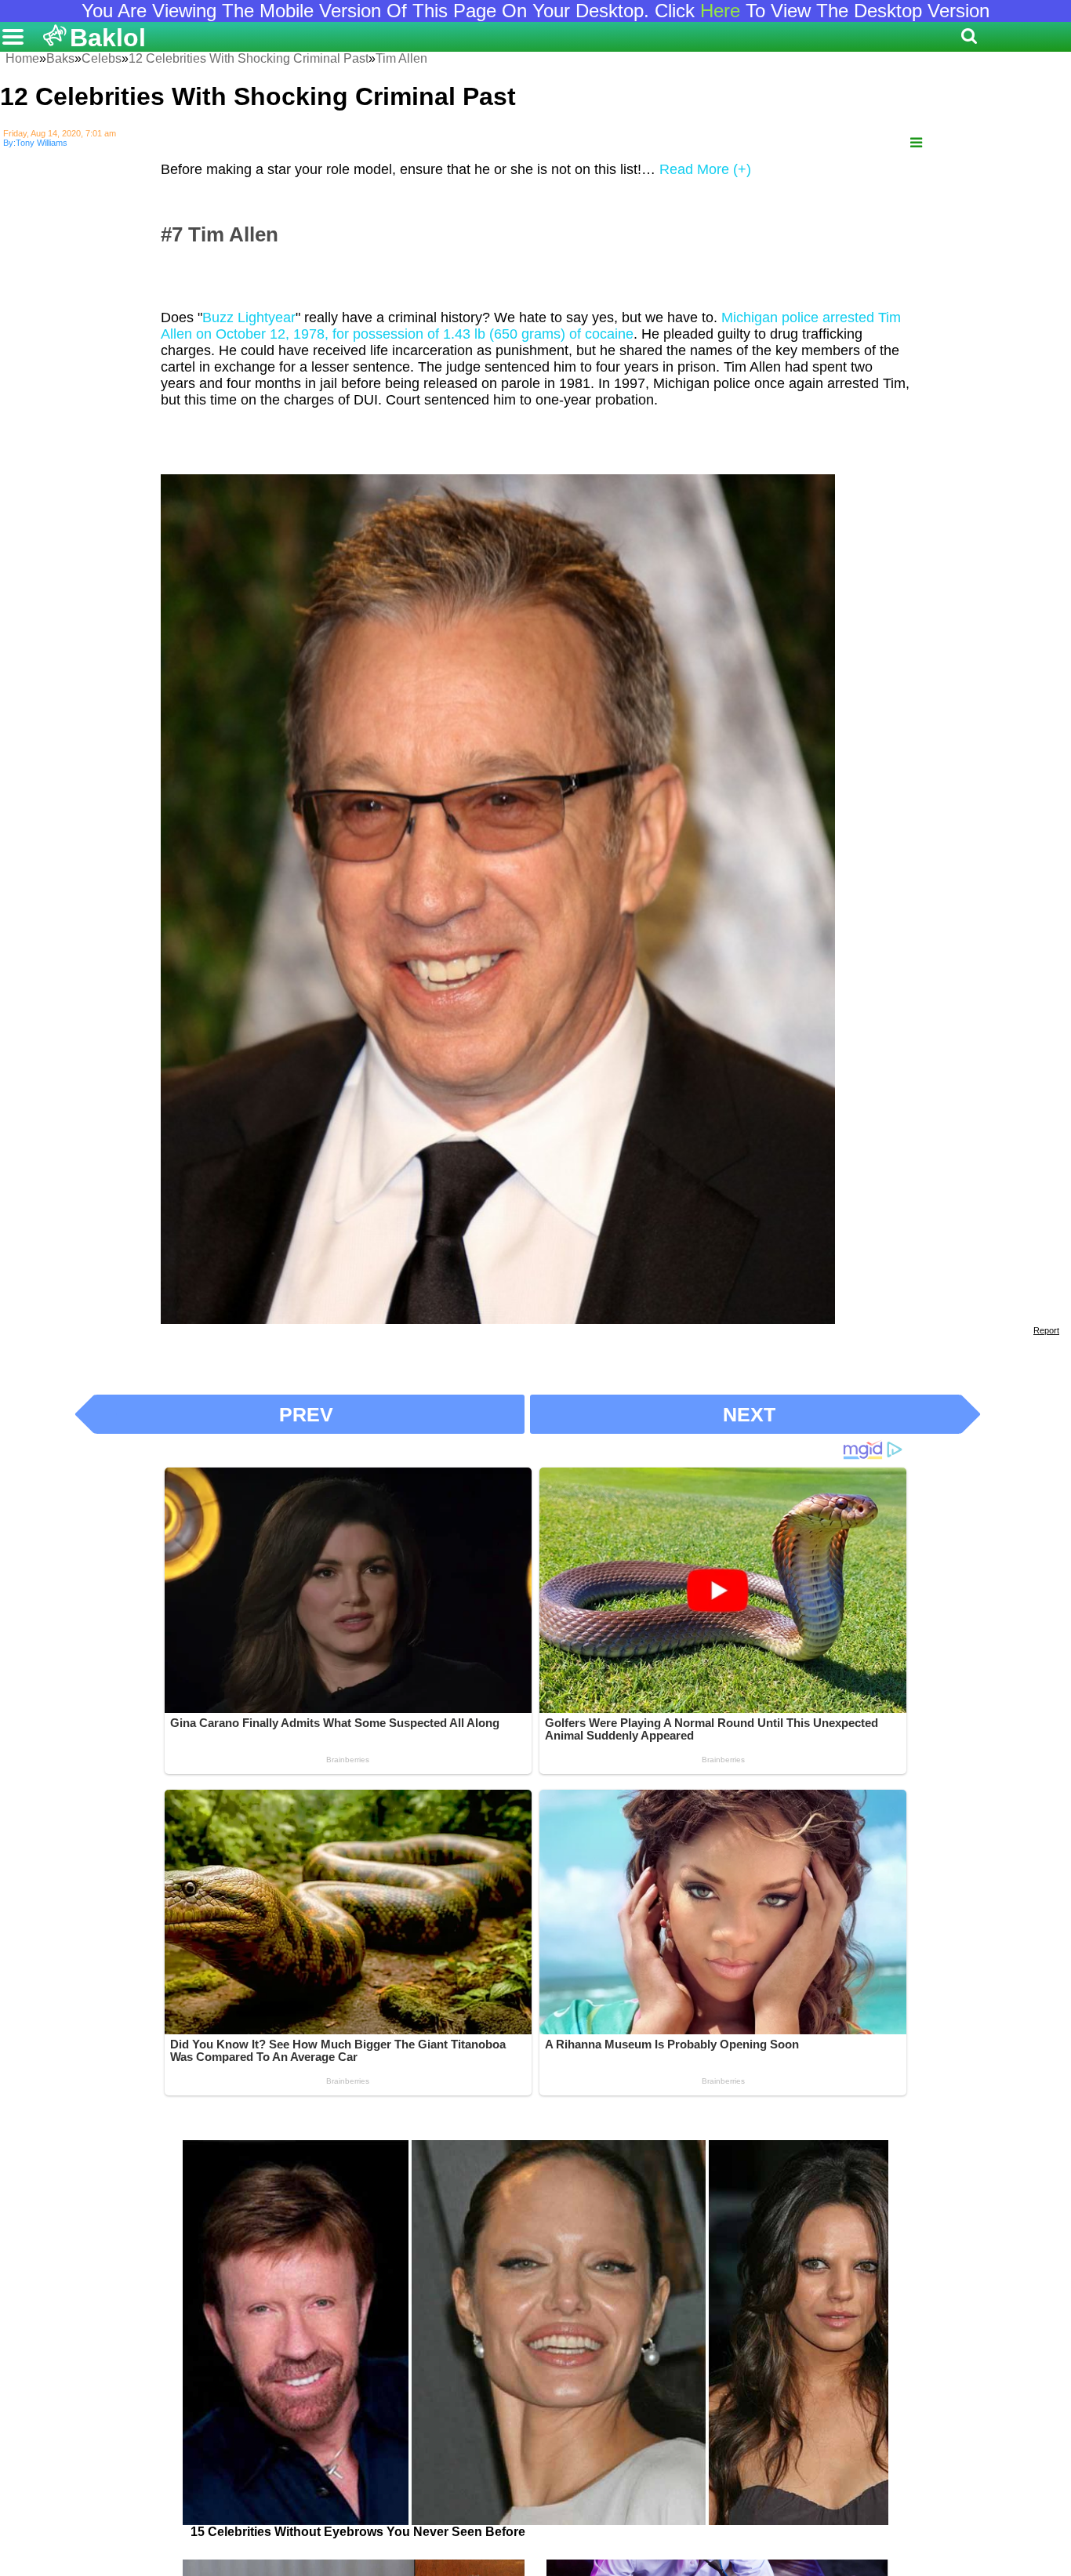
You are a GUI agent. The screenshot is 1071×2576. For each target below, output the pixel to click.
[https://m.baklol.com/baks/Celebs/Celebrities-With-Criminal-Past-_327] (916, 143)
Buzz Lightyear (249, 317)
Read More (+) (705, 169)
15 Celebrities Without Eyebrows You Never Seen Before (358, 2532)
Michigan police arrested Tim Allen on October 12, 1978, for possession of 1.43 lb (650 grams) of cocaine (531, 326)
